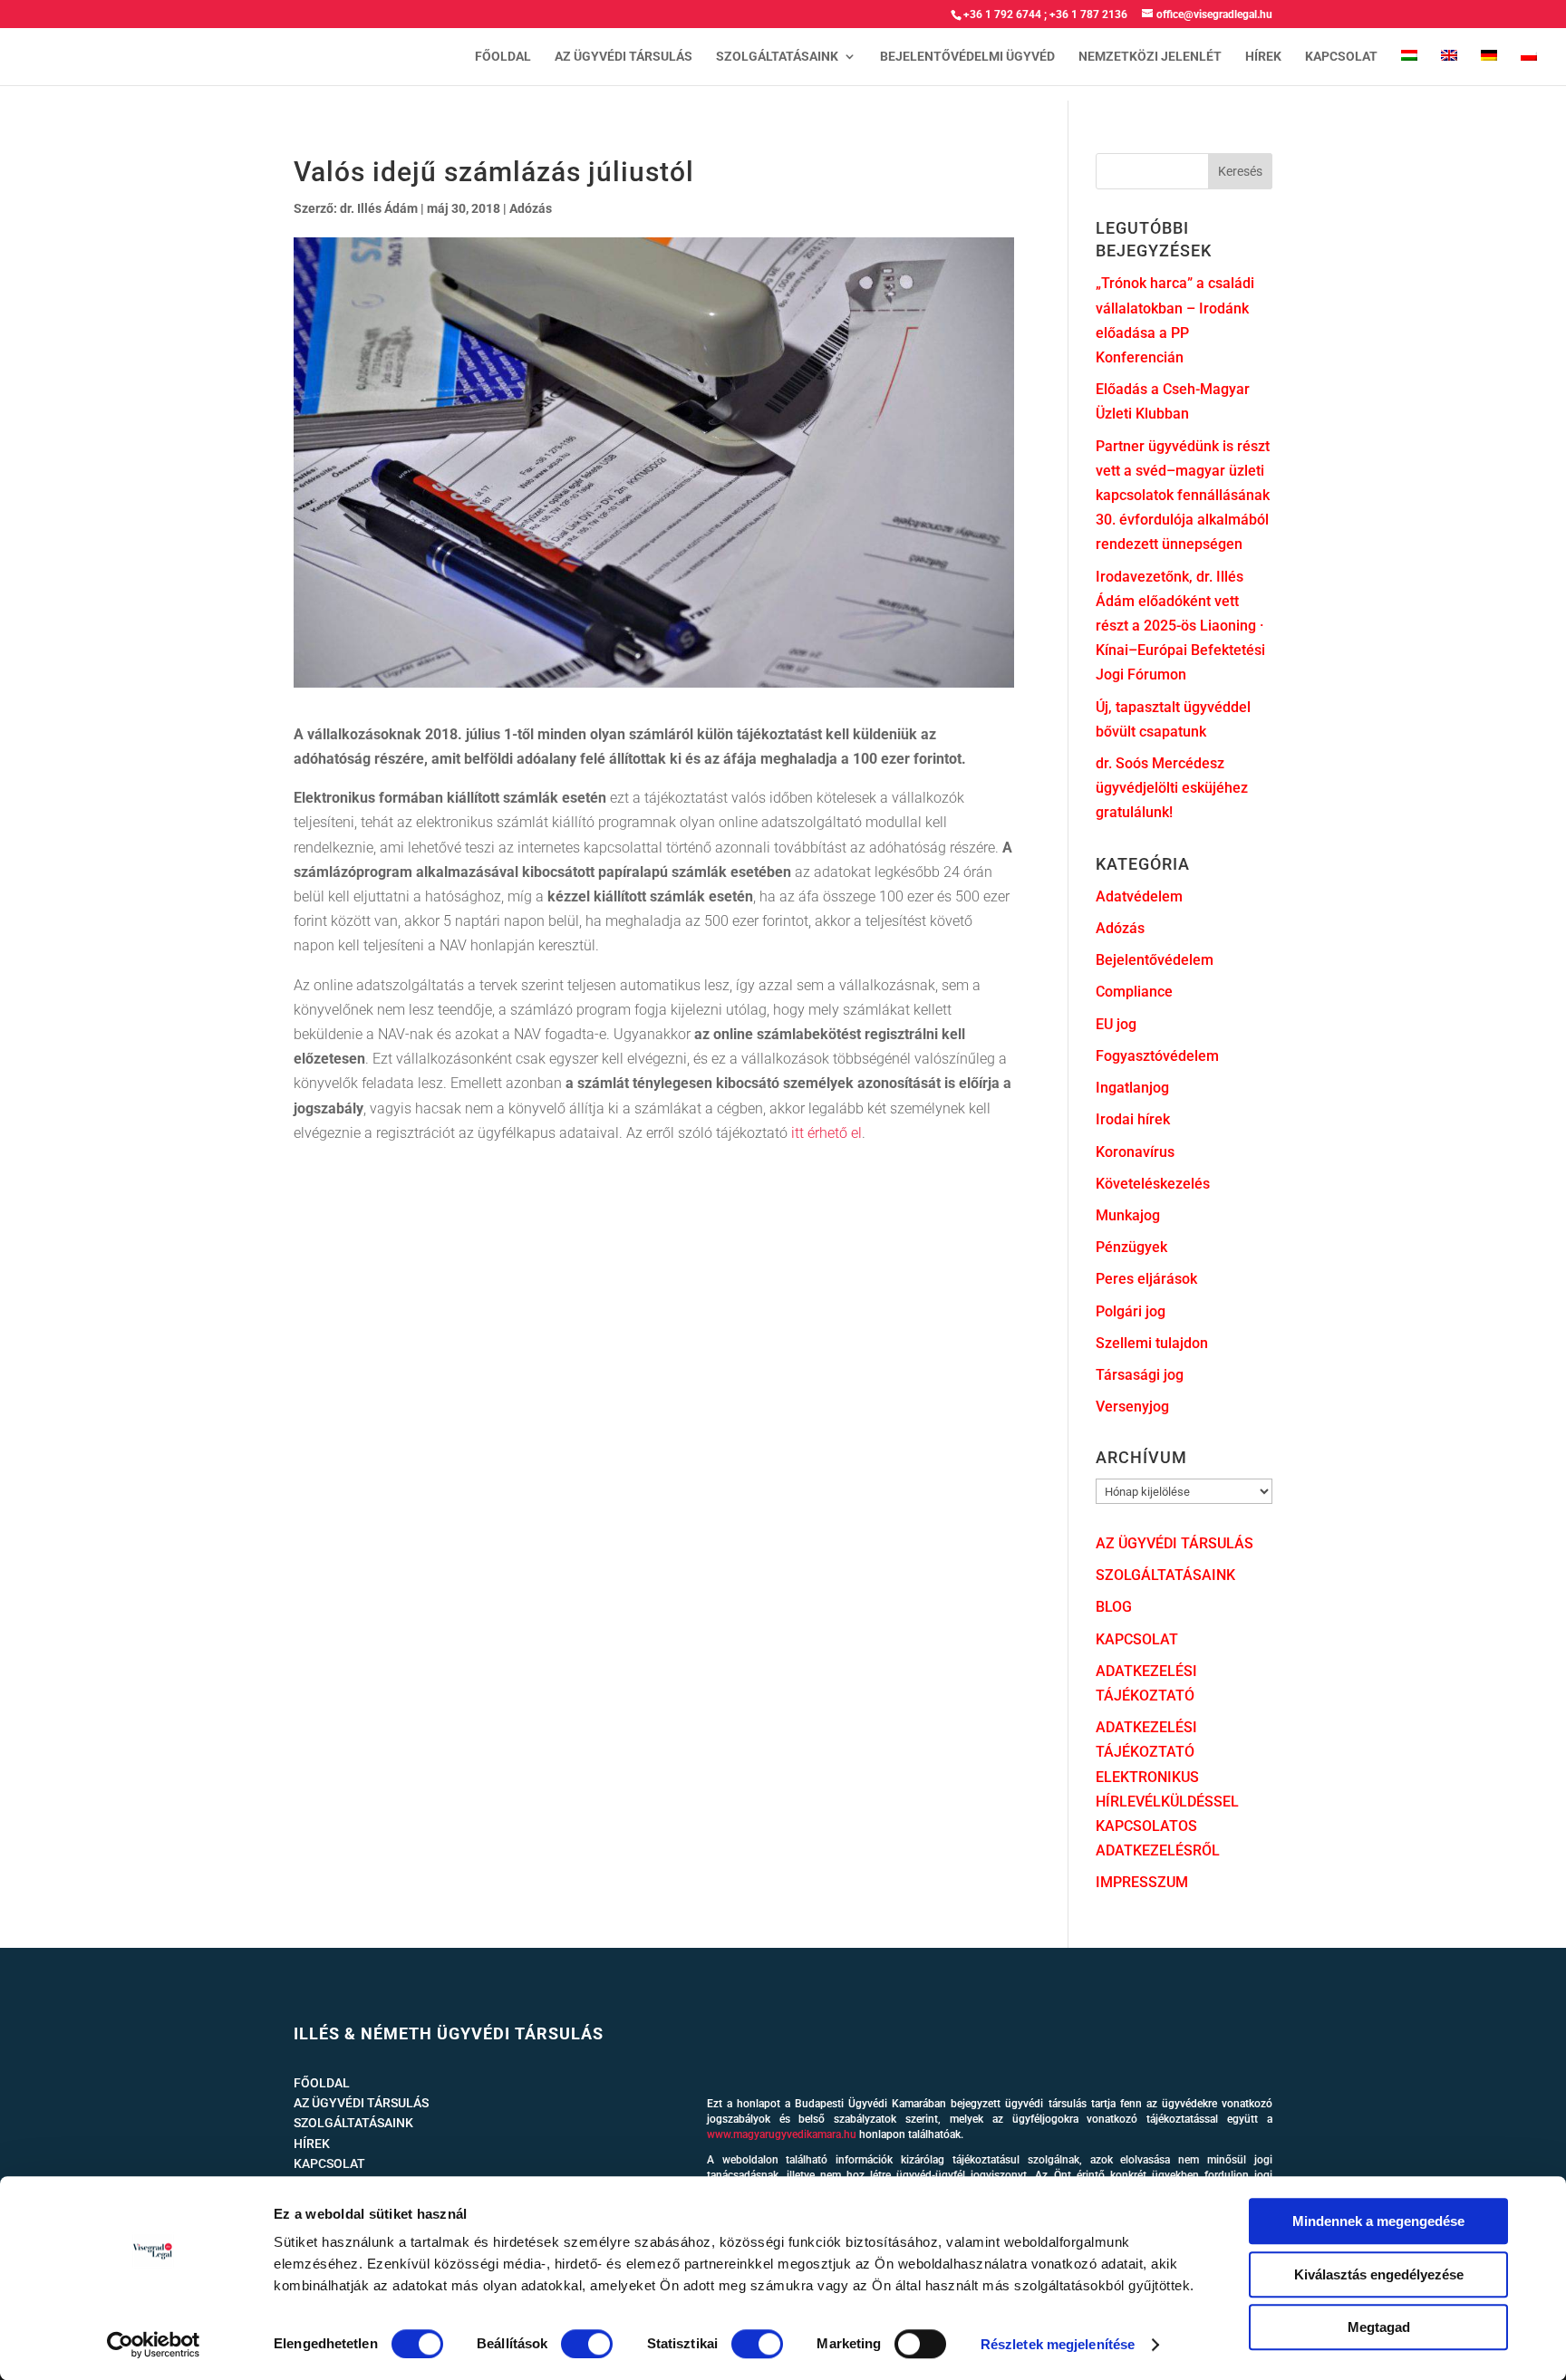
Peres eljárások (1146, 1279)
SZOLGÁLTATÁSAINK (777, 57)
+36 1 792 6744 (1002, 14)
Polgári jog (1131, 1311)
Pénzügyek (1131, 1247)
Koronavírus (1135, 1152)
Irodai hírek (1133, 1119)
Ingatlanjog (1132, 1088)
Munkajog (1128, 1215)
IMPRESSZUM (1142, 1882)
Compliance (1134, 992)
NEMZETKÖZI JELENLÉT (1150, 57)
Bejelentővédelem (1155, 960)
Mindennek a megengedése (1378, 2221)
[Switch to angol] (1449, 67)
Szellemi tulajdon (1152, 1343)
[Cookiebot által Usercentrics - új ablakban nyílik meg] (154, 2345)
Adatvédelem (1139, 896)
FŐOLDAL (503, 57)
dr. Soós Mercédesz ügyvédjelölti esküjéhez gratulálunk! (1172, 788)
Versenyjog (1132, 1407)
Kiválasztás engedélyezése (1379, 2274)
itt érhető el (826, 1133)
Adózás (531, 208)
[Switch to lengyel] (1529, 67)
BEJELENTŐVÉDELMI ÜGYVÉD (967, 57)
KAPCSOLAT (1341, 57)
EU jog (1116, 1024)
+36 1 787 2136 (1088, 14)
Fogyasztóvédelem (1157, 1056)
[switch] (587, 2344)
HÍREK (1263, 57)
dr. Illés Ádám (379, 208)
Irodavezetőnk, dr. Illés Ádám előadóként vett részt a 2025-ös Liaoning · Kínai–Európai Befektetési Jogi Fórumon (1180, 626)
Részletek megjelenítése (1058, 2344)
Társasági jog (1140, 1375)
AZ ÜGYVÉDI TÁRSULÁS (623, 57)
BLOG (1114, 1607)
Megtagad (1379, 2327)
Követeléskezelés (1153, 1184)
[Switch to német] (1489, 67)
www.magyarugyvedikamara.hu (782, 2134)
